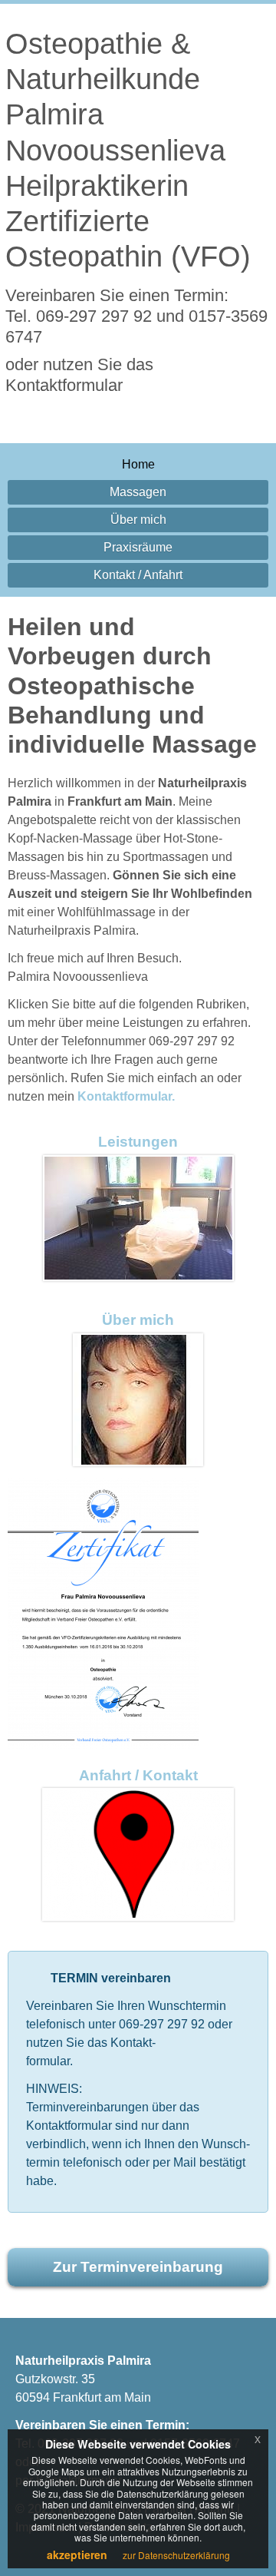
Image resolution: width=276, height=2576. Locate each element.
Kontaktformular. (126, 1096)
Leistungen (138, 1142)
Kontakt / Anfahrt (138, 575)
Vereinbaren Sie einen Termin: (136, 316)
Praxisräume (138, 547)
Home (138, 464)
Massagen (138, 492)
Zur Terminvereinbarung (138, 2267)
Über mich (138, 520)
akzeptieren (77, 2554)
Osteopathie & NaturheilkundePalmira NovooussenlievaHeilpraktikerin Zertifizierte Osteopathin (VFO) (128, 149)
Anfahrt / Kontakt (138, 1775)
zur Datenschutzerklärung (176, 2555)
